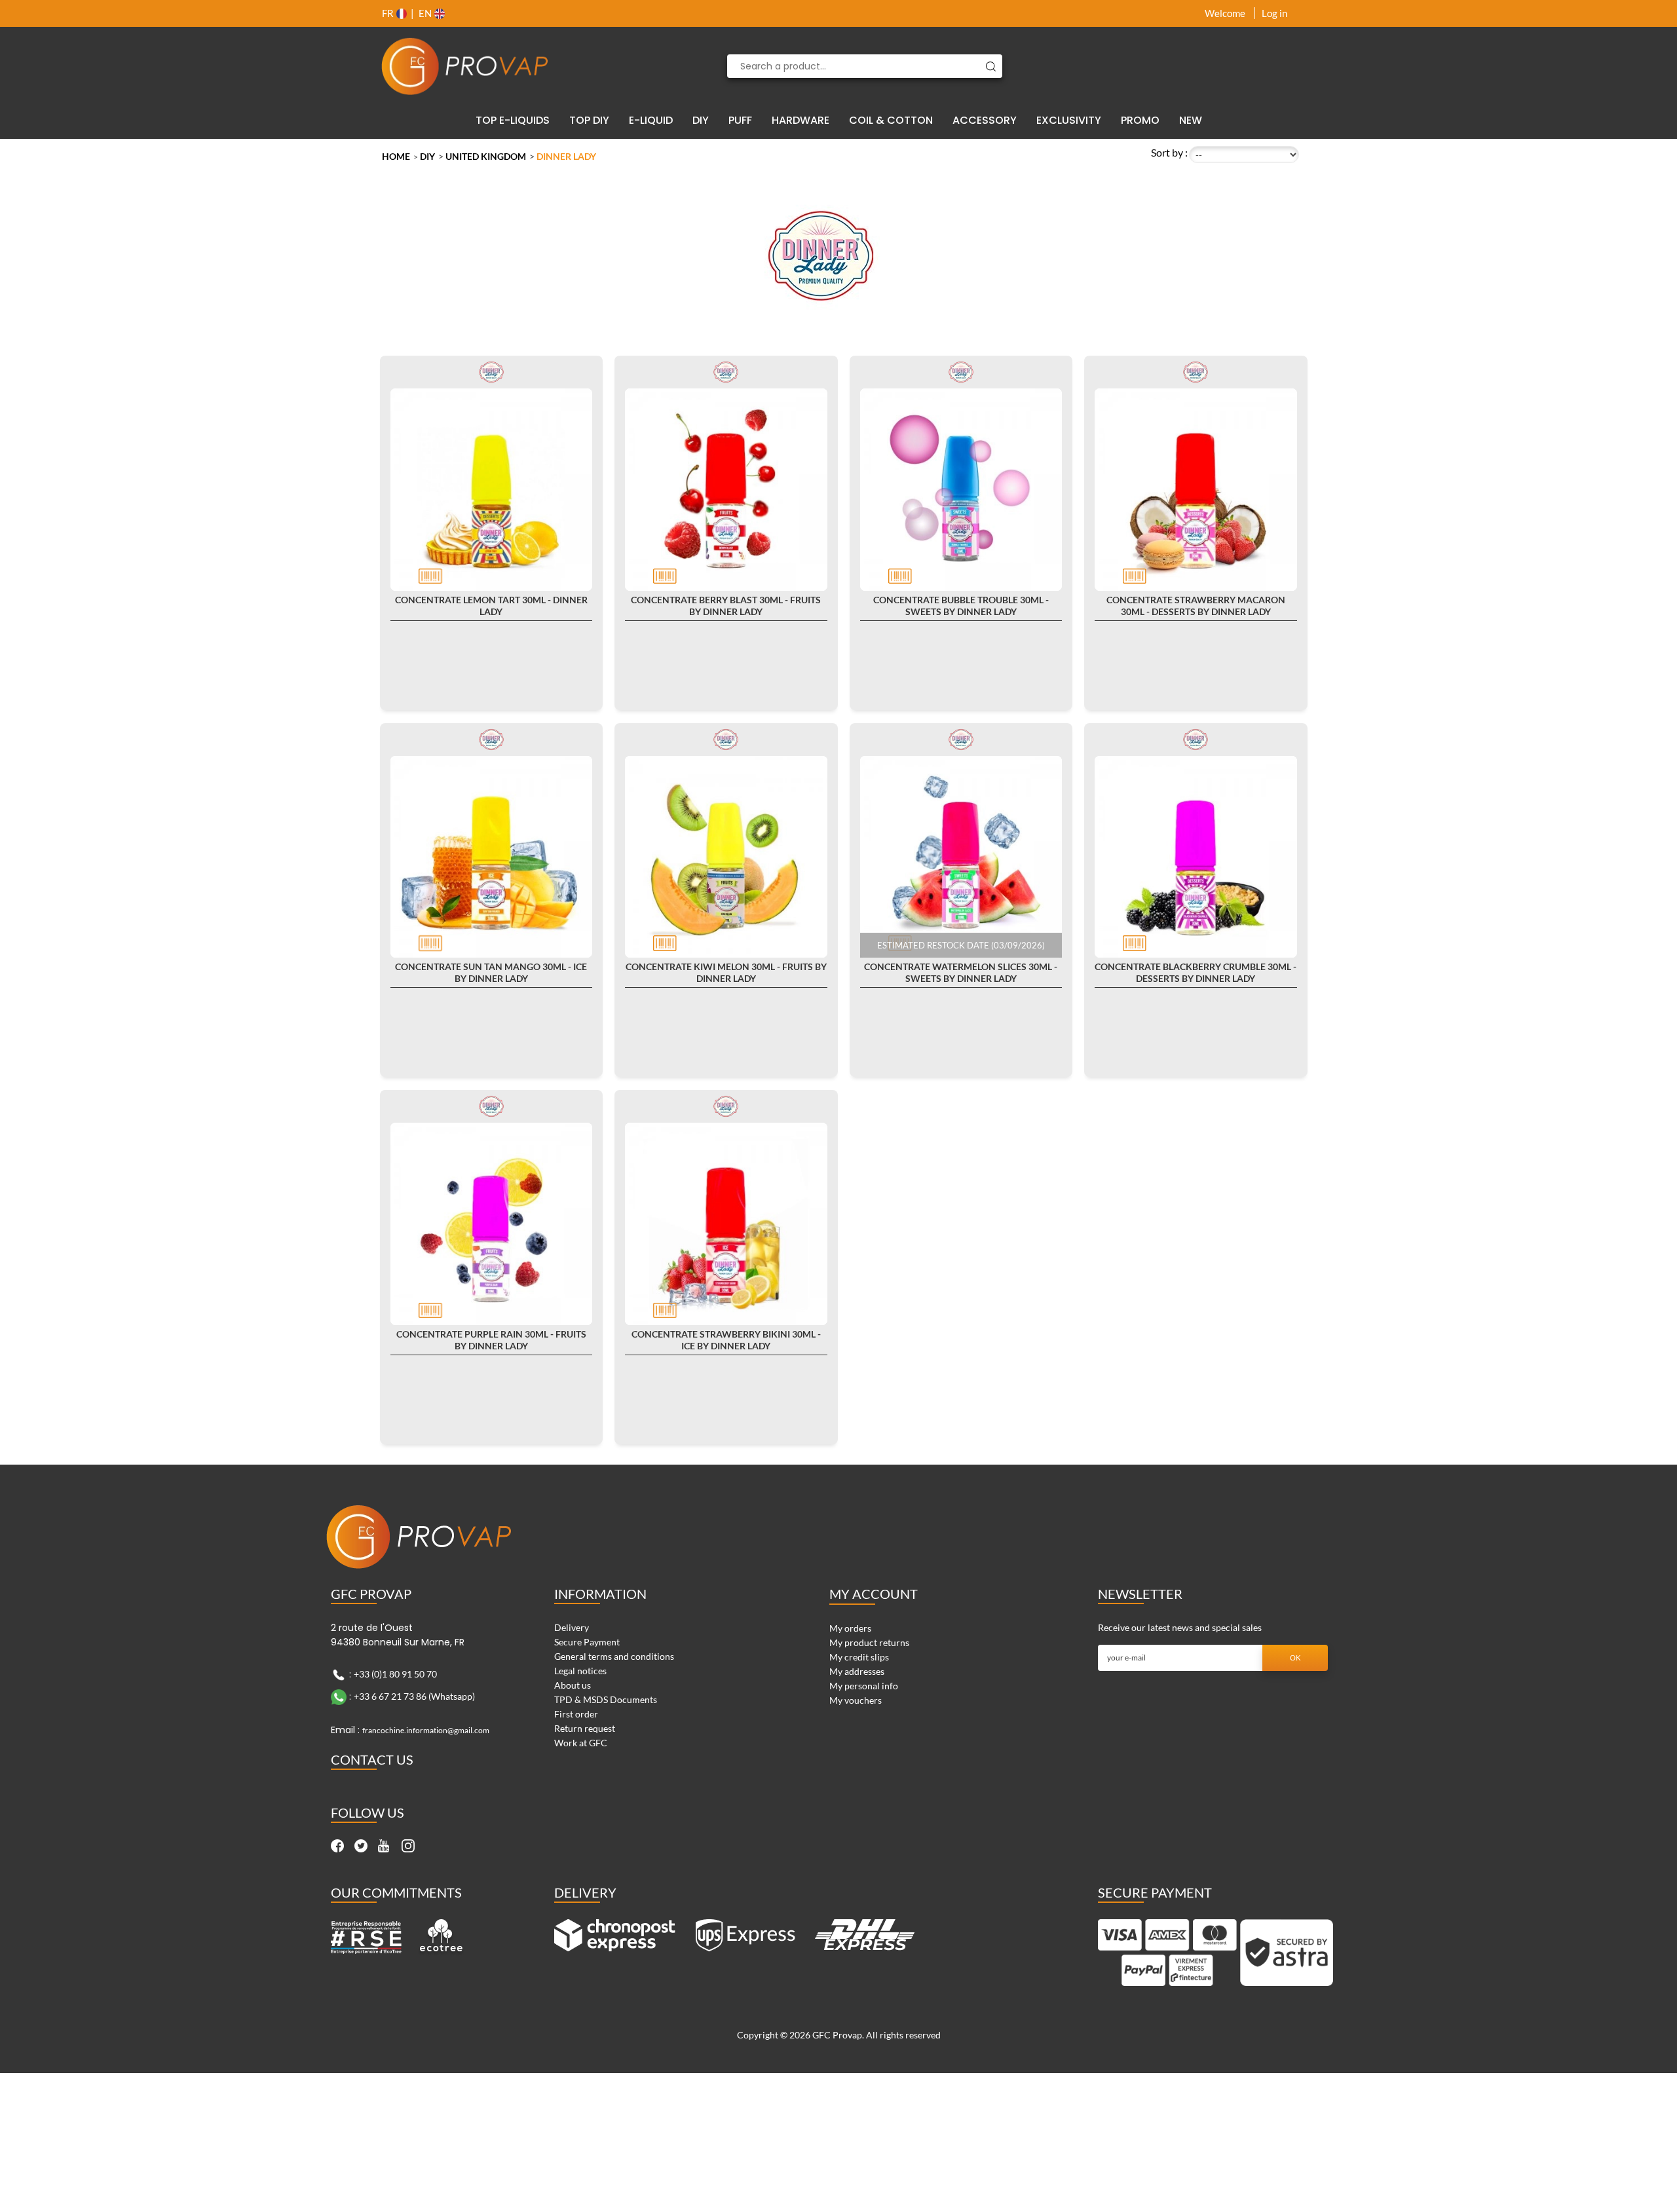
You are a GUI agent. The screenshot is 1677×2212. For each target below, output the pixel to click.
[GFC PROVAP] (465, 66)
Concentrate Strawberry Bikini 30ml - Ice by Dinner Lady (726, 1340)
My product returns (869, 1642)
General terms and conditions (614, 1656)
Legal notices (580, 1671)
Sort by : (1169, 152)
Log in (1274, 13)
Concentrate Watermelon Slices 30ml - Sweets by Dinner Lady (961, 972)
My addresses (857, 1671)
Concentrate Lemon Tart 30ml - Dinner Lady (491, 606)
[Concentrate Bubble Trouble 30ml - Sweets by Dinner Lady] (961, 490)
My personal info (864, 1686)
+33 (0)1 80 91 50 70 (395, 1673)
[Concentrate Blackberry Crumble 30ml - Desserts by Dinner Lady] (1196, 857)
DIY (427, 156)
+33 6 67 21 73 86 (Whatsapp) (414, 1696)
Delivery (572, 1627)
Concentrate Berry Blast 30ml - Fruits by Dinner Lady (726, 606)
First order (576, 1714)
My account (874, 1594)
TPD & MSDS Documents (606, 1699)
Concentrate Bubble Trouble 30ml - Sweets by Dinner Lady (961, 606)
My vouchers (856, 1700)
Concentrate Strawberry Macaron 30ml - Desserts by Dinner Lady (1196, 606)
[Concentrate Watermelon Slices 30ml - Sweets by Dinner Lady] (961, 857)
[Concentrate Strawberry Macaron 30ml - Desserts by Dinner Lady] (1196, 490)
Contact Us (372, 1759)
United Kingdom (486, 156)
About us (573, 1685)
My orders (850, 1628)
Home (396, 156)
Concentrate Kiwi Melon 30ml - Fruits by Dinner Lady (726, 972)
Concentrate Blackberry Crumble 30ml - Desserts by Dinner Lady (1196, 972)
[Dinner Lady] (491, 371)
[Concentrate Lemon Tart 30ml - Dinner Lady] (492, 490)
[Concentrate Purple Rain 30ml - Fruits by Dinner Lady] (492, 1224)
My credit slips (859, 1657)
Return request (585, 1728)
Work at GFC (581, 1743)
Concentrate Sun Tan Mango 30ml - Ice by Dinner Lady (491, 972)
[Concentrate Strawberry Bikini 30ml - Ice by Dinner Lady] (726, 1224)
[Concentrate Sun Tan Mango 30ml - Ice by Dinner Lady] (492, 857)
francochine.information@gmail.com (426, 1730)
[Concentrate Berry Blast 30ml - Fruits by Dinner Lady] (726, 490)
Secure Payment (587, 1642)
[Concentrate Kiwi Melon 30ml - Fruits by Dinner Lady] (726, 857)
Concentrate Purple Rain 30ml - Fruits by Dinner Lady (491, 1340)
